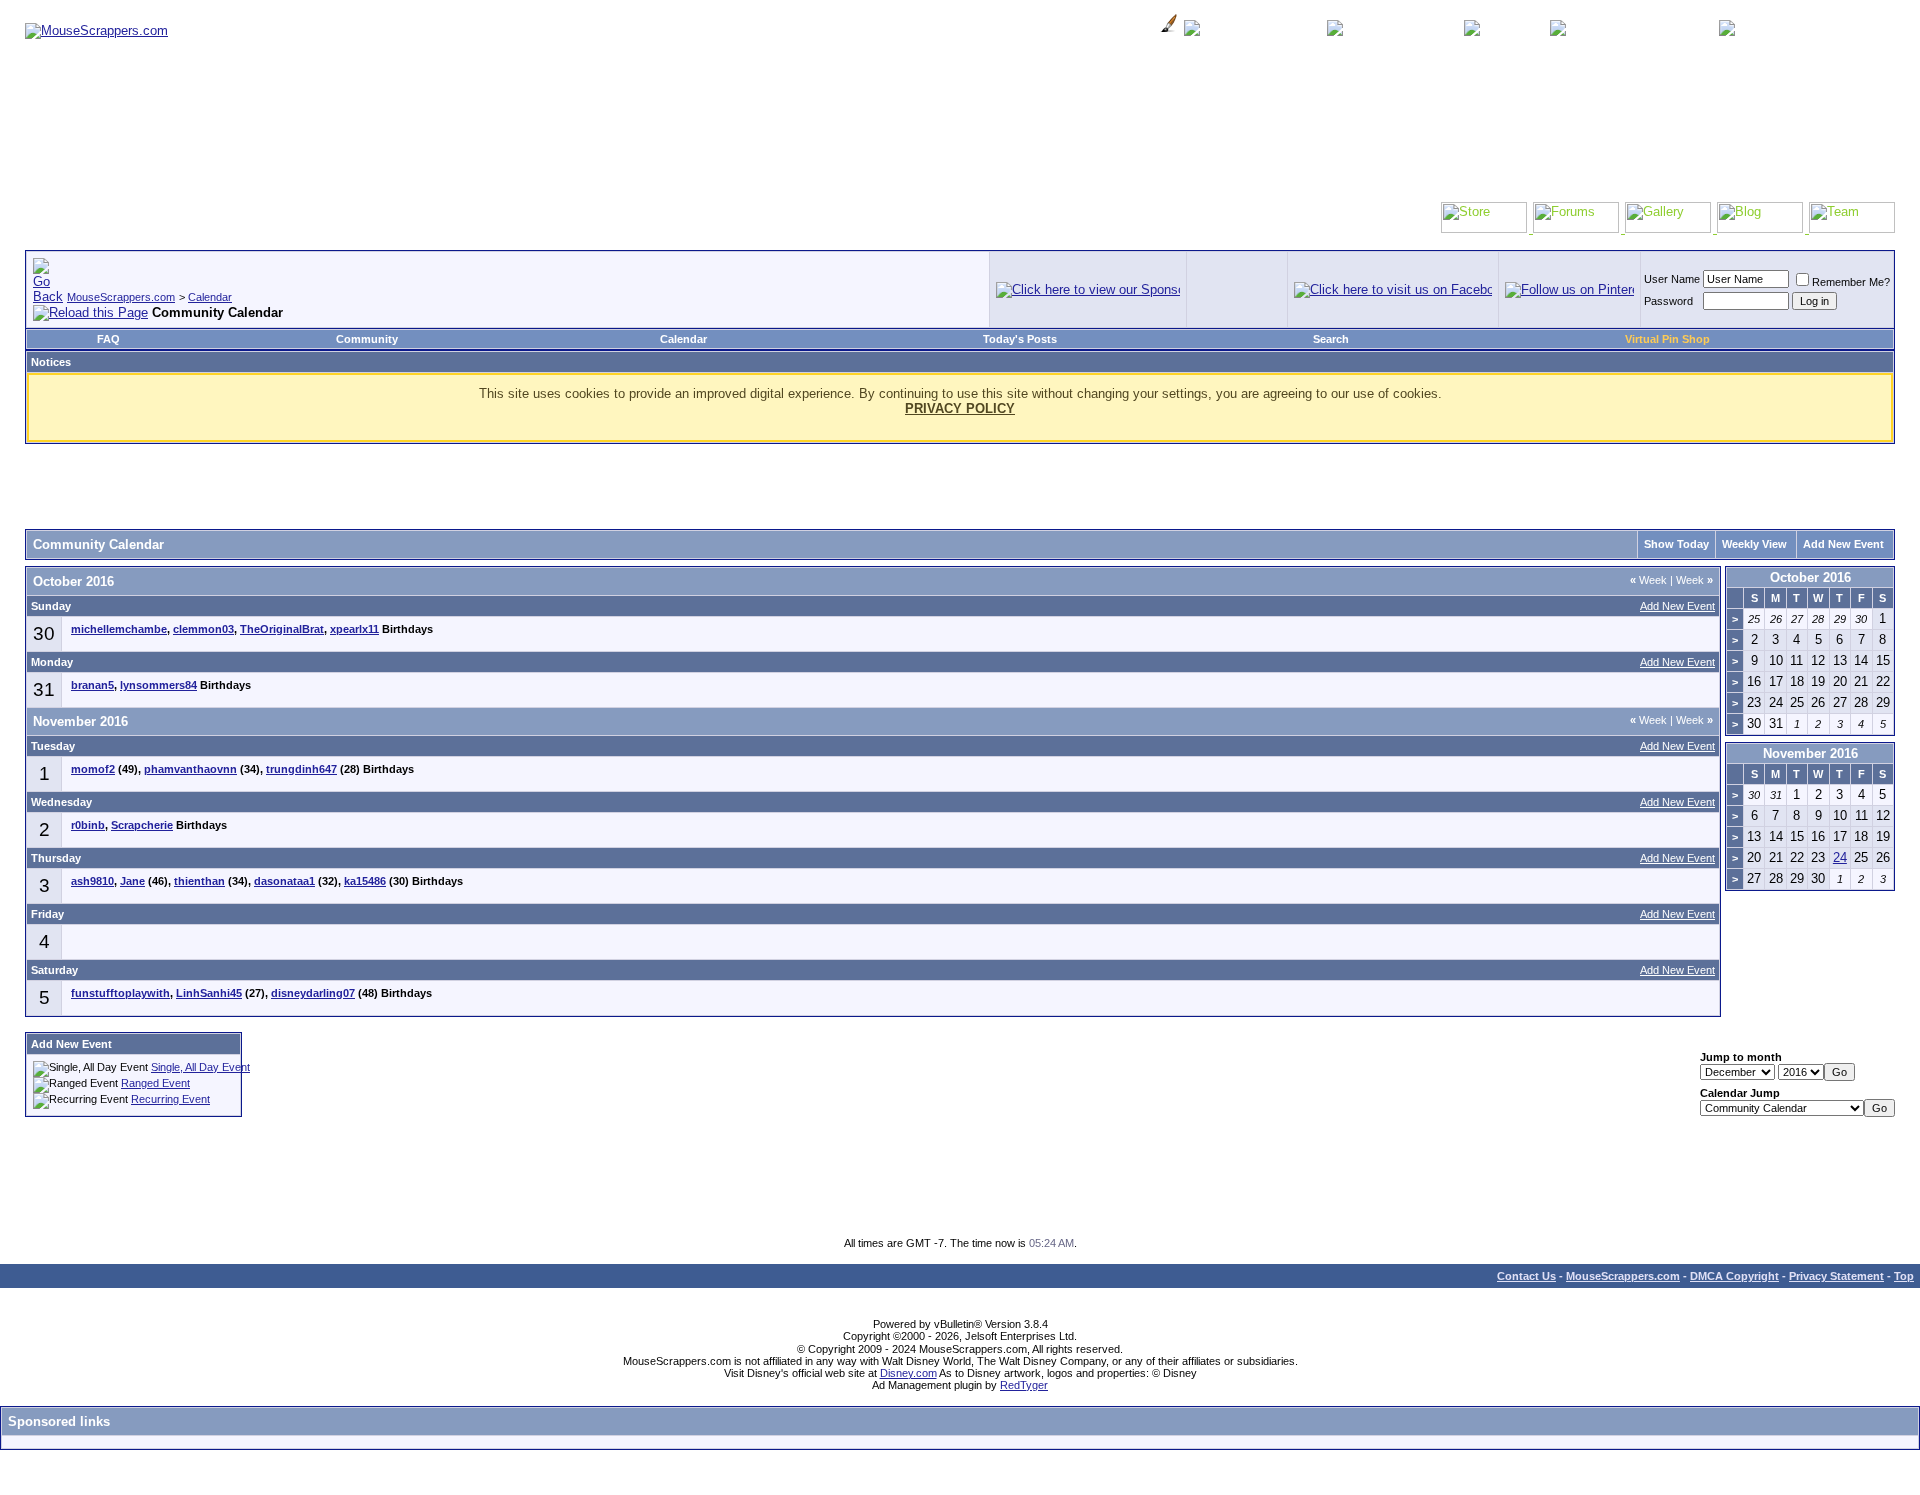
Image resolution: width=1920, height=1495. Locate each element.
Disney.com (908, 1373)
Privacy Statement (1836, 1276)
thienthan (199, 881)
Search (1331, 339)
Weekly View (1754, 544)
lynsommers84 (158, 685)
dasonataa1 (284, 881)
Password (1668, 301)
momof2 (93, 769)
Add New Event (1843, 544)
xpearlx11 (354, 629)
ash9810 (92, 881)
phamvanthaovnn (190, 769)
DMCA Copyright (1734, 1276)
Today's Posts (1020, 339)
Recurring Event (170, 1099)
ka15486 (365, 881)
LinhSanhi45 (209, 993)
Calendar (210, 297)
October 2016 (1810, 577)
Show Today (1676, 544)
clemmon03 (203, 629)
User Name (1672, 279)
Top (1904, 1276)
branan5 (92, 685)
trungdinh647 (301, 769)
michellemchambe (119, 629)
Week (1648, 580)
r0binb (88, 825)
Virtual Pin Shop (1667, 339)
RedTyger (1024, 1385)
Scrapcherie (142, 825)
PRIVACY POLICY (960, 408)
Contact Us (1526, 1276)
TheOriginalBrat (282, 629)
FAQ (108, 339)
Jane (132, 881)
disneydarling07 (313, 993)
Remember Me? (1851, 282)
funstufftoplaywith (120, 993)
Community (367, 339)
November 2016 (1810, 753)
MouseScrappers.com (121, 297)
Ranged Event (155, 1083)
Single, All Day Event (200, 1067)
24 (1840, 857)
